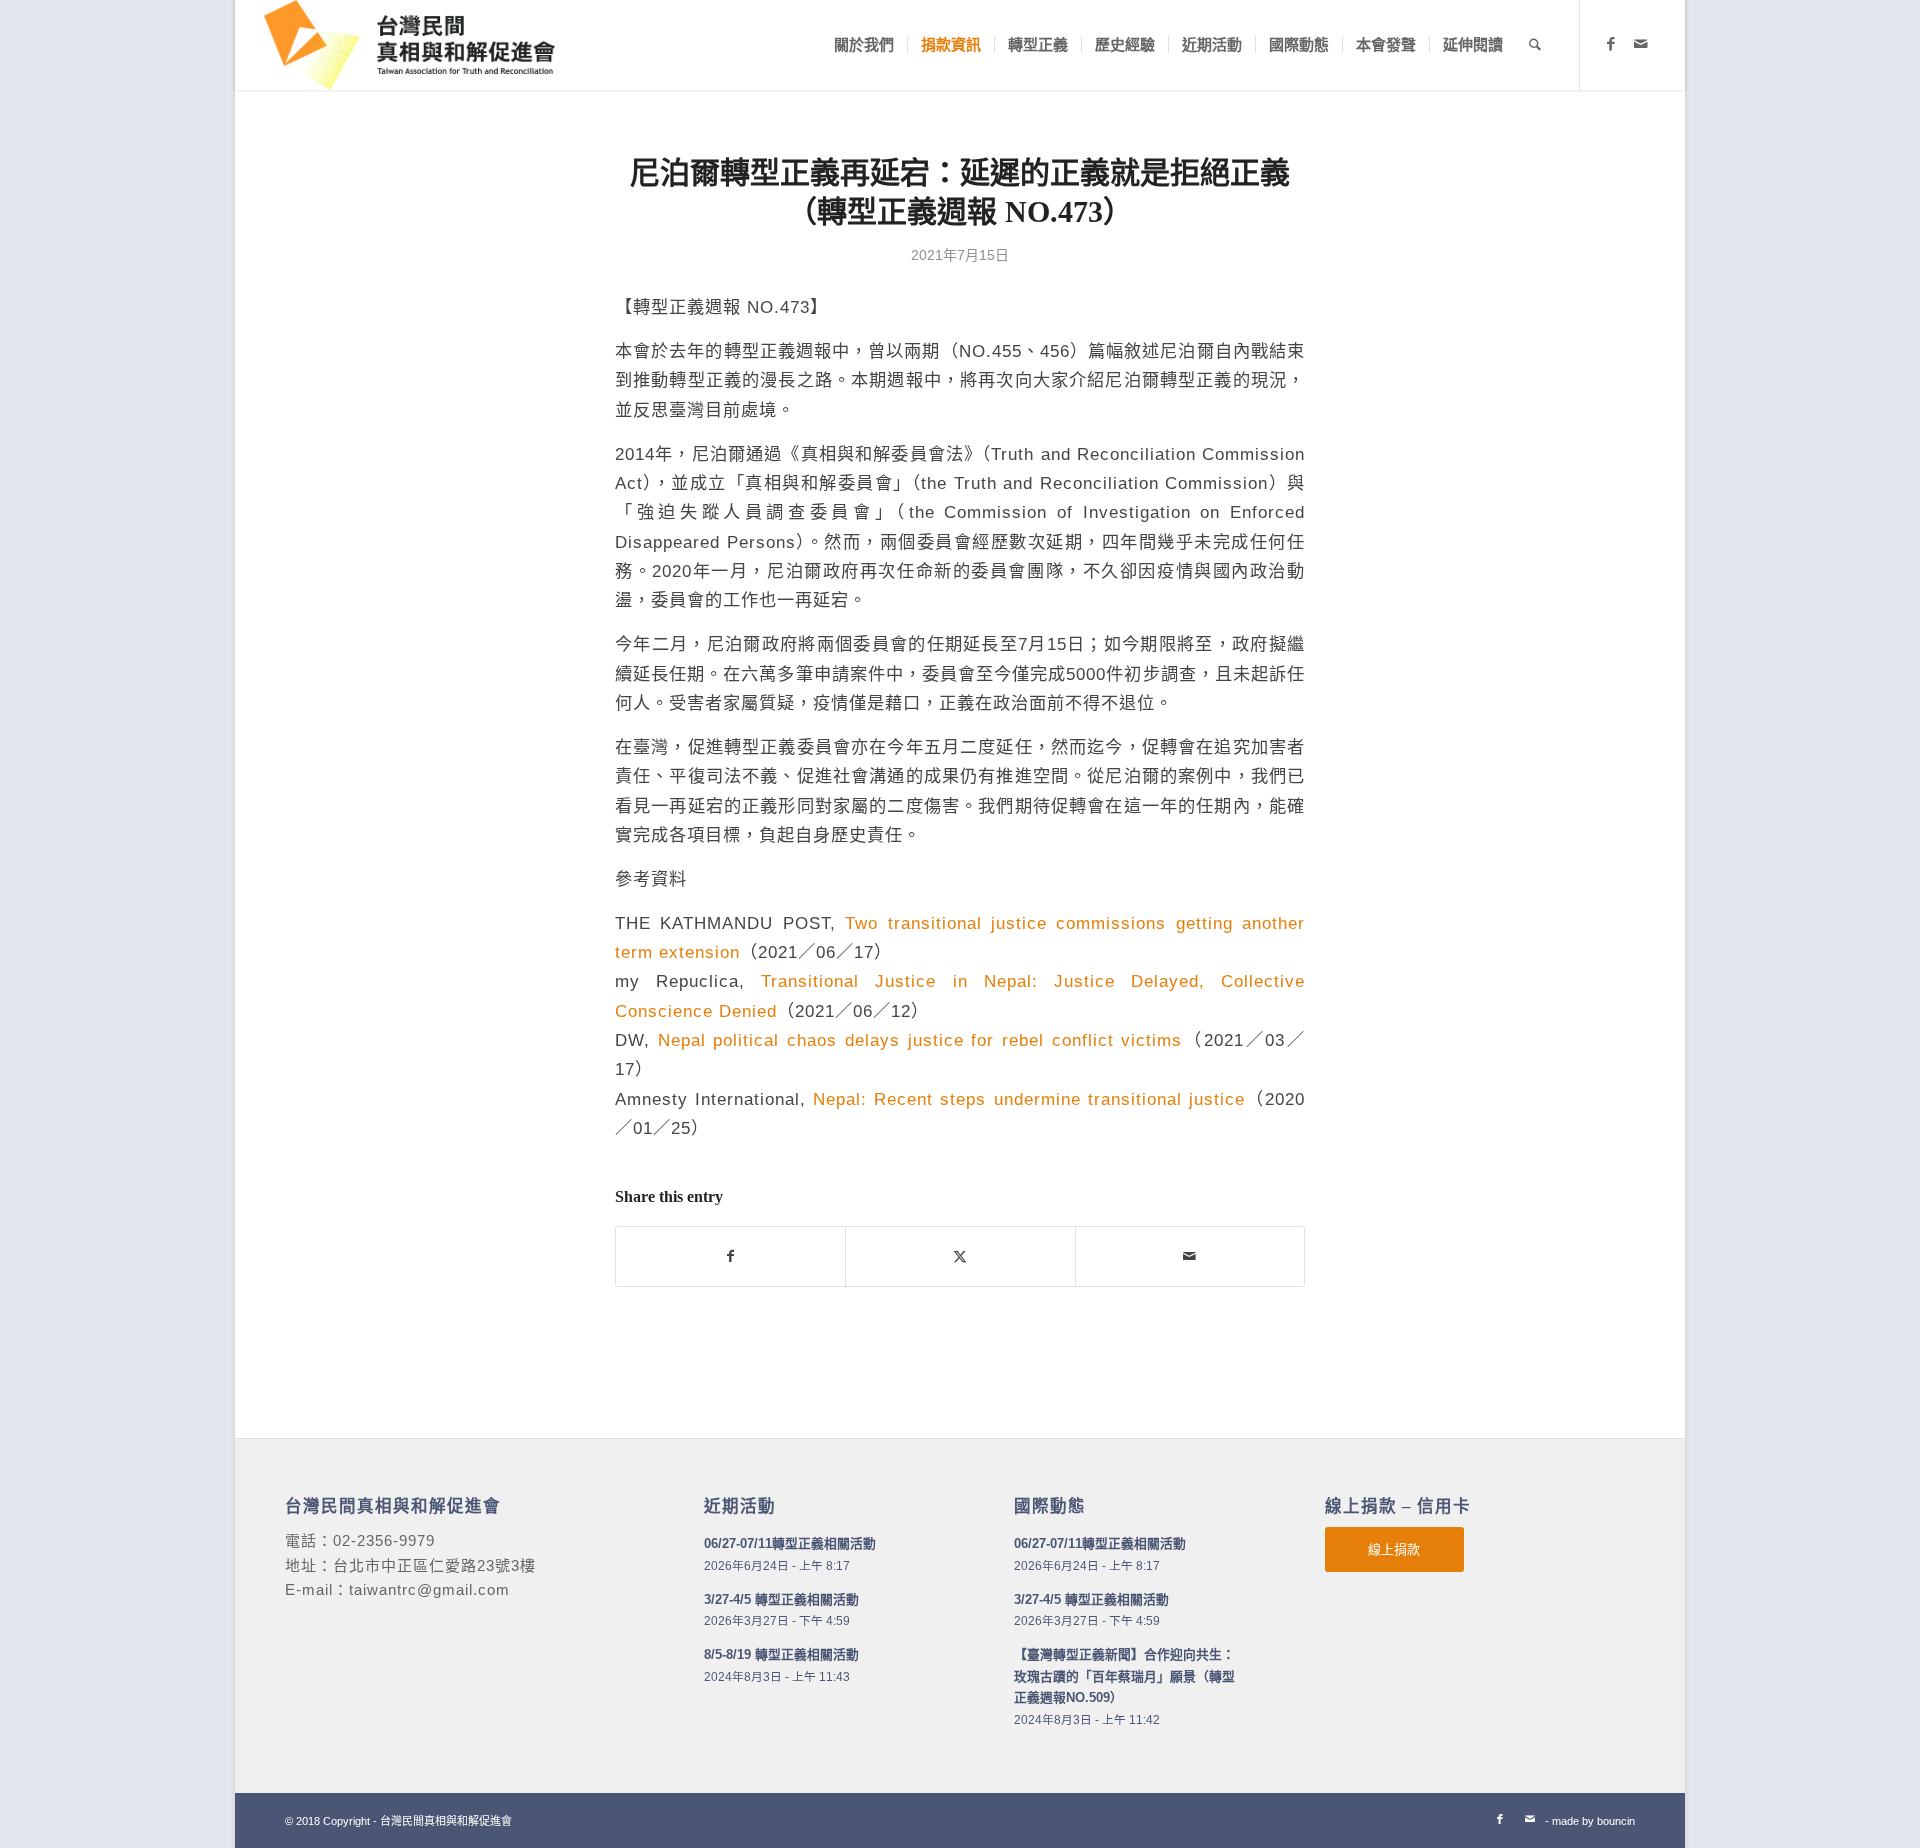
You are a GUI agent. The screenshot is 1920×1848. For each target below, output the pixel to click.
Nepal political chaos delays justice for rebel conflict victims (920, 1040)
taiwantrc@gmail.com (429, 1589)
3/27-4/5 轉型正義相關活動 (781, 1599)
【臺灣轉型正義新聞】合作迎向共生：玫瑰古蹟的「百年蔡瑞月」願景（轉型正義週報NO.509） (1124, 1676)
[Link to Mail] (1641, 44)
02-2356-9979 (384, 1540)
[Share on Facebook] (730, 1256)
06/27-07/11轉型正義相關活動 (790, 1543)
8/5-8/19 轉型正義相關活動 (781, 1654)
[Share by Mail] (1190, 1256)
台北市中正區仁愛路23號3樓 (434, 1565)
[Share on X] (960, 1256)
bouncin (1616, 1821)
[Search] (1535, 45)
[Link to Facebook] (1611, 44)
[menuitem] (864, 45)
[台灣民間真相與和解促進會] (409, 45)
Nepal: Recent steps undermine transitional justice (1029, 1099)
